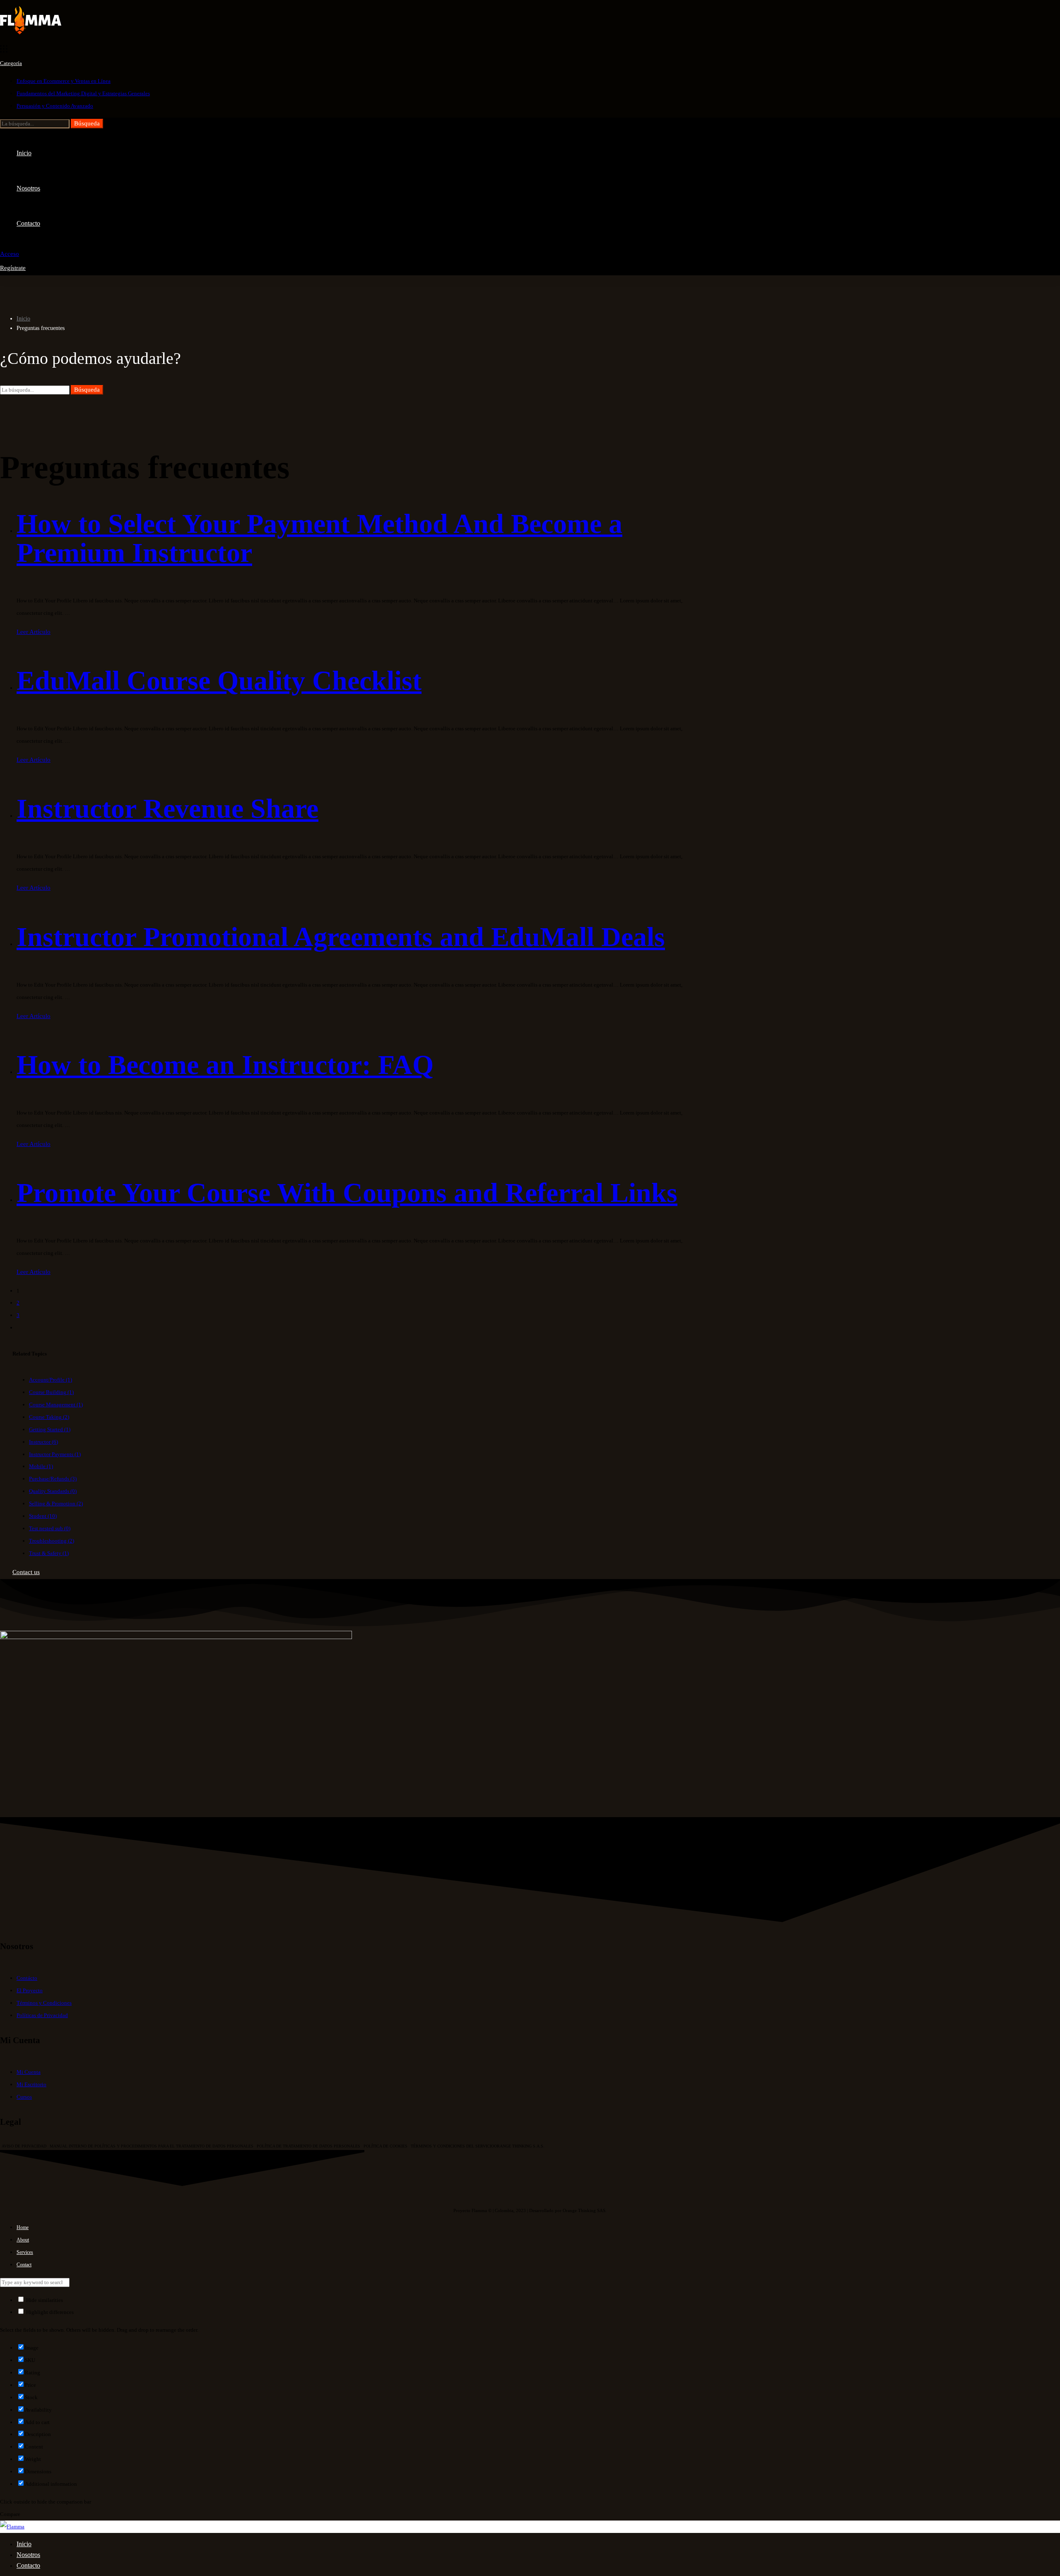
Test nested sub (50, 1528)
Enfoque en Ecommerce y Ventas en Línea (64, 81)
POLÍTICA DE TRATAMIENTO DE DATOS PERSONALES (308, 2146)
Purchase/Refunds (53, 1479)
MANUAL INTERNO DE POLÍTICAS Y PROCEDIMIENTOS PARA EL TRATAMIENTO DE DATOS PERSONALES (152, 2146)
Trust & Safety (49, 1553)
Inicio (23, 319)
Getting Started (50, 1429)
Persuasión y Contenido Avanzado (55, 106)
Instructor (43, 1442)
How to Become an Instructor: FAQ (225, 1065)
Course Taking (49, 1417)
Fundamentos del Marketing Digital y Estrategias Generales (83, 93)
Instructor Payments (55, 1454)
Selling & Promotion (56, 1503)
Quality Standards (53, 1491)
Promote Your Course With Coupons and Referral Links (347, 1193)
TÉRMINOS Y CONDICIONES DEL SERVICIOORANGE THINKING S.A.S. (478, 2146)
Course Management (56, 1405)
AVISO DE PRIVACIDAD (24, 2146)
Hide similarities (44, 2300)
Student (43, 1516)
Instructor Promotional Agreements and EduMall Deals (341, 937)
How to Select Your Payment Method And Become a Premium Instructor (319, 538)
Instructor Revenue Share (167, 808)
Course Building (51, 1392)
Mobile (41, 1466)
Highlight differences (49, 2312)
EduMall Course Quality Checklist (219, 680)
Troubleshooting (52, 1541)
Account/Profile (51, 1380)
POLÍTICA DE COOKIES (385, 2146)
